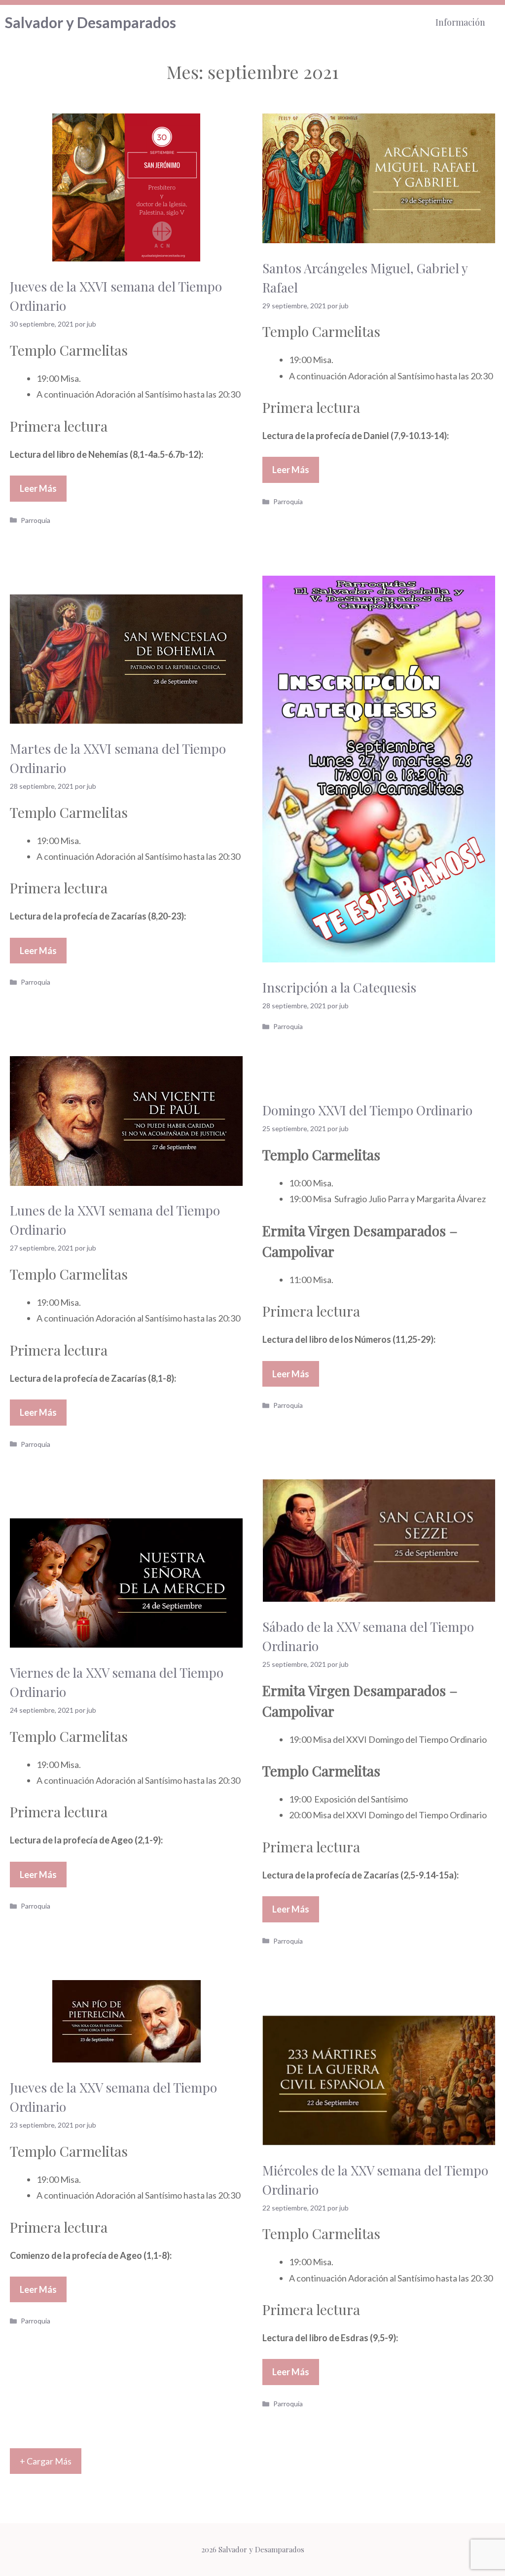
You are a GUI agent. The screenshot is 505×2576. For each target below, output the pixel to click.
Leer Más (38, 488)
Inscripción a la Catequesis (339, 987)
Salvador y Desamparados (90, 22)
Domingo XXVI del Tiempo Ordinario (367, 1110)
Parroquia (36, 520)
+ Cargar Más (46, 2461)
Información (460, 22)
